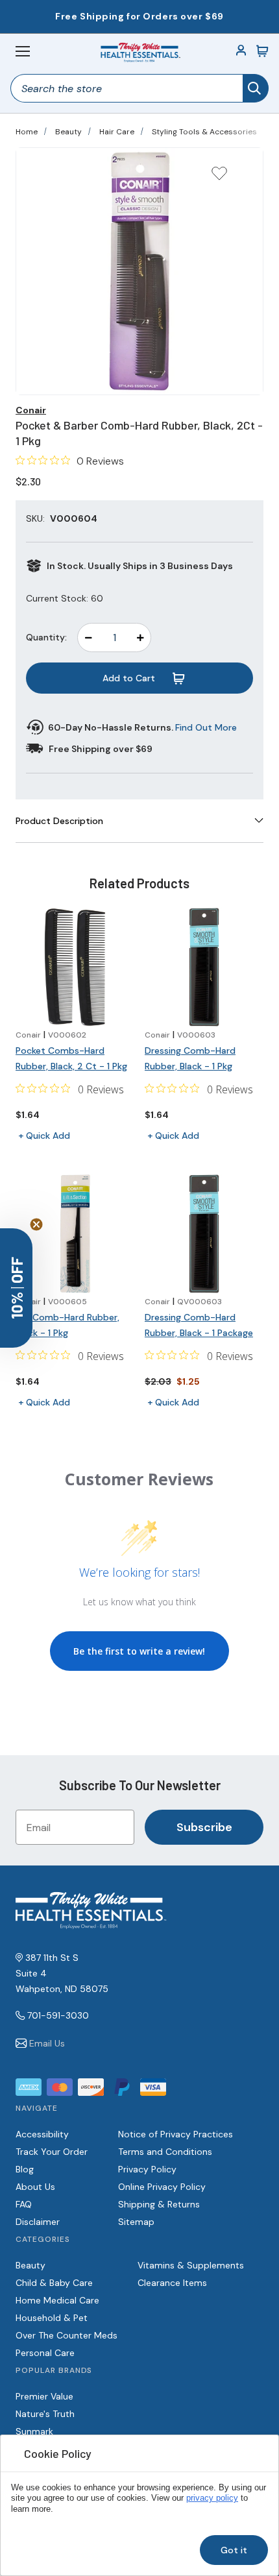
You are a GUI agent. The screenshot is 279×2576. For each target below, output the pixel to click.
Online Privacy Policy (162, 2187)
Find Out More (206, 727)
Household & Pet (52, 2318)
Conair (31, 410)
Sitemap (136, 2222)
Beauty (68, 132)
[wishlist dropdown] (219, 177)
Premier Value (44, 2396)
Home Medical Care (57, 2300)
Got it (234, 2550)
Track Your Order (52, 2152)
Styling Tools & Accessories (204, 132)
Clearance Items (172, 2283)
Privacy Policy (147, 2169)
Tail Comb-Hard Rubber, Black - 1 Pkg (67, 1325)
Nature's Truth (45, 2414)
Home (27, 132)
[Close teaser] (36, 1224)
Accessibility (42, 2134)
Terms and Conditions (165, 2152)
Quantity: (46, 637)
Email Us (47, 2043)
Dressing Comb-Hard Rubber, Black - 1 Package (199, 1325)
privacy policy (212, 2498)
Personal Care (45, 2353)
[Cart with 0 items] (262, 51)
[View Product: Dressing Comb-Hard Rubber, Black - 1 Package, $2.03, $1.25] (204, 1234)
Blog (25, 2169)
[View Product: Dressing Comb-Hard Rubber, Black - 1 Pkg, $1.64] (204, 967)
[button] (16, 1288)
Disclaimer (38, 2222)
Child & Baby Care (54, 2283)
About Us (35, 2187)
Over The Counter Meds (67, 2335)
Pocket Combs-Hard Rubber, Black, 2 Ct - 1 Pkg (71, 1058)
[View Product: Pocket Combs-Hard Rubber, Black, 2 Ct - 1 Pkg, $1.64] (75, 967)
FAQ (24, 2204)
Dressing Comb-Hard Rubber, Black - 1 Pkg (190, 1058)
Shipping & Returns (159, 2204)
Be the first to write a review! (139, 1651)
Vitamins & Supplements (191, 2265)
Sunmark (34, 2431)
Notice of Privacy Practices (176, 2134)
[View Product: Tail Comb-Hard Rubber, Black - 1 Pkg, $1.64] (75, 1234)
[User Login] (241, 51)
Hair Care (117, 132)
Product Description (59, 821)
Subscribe (204, 1827)
